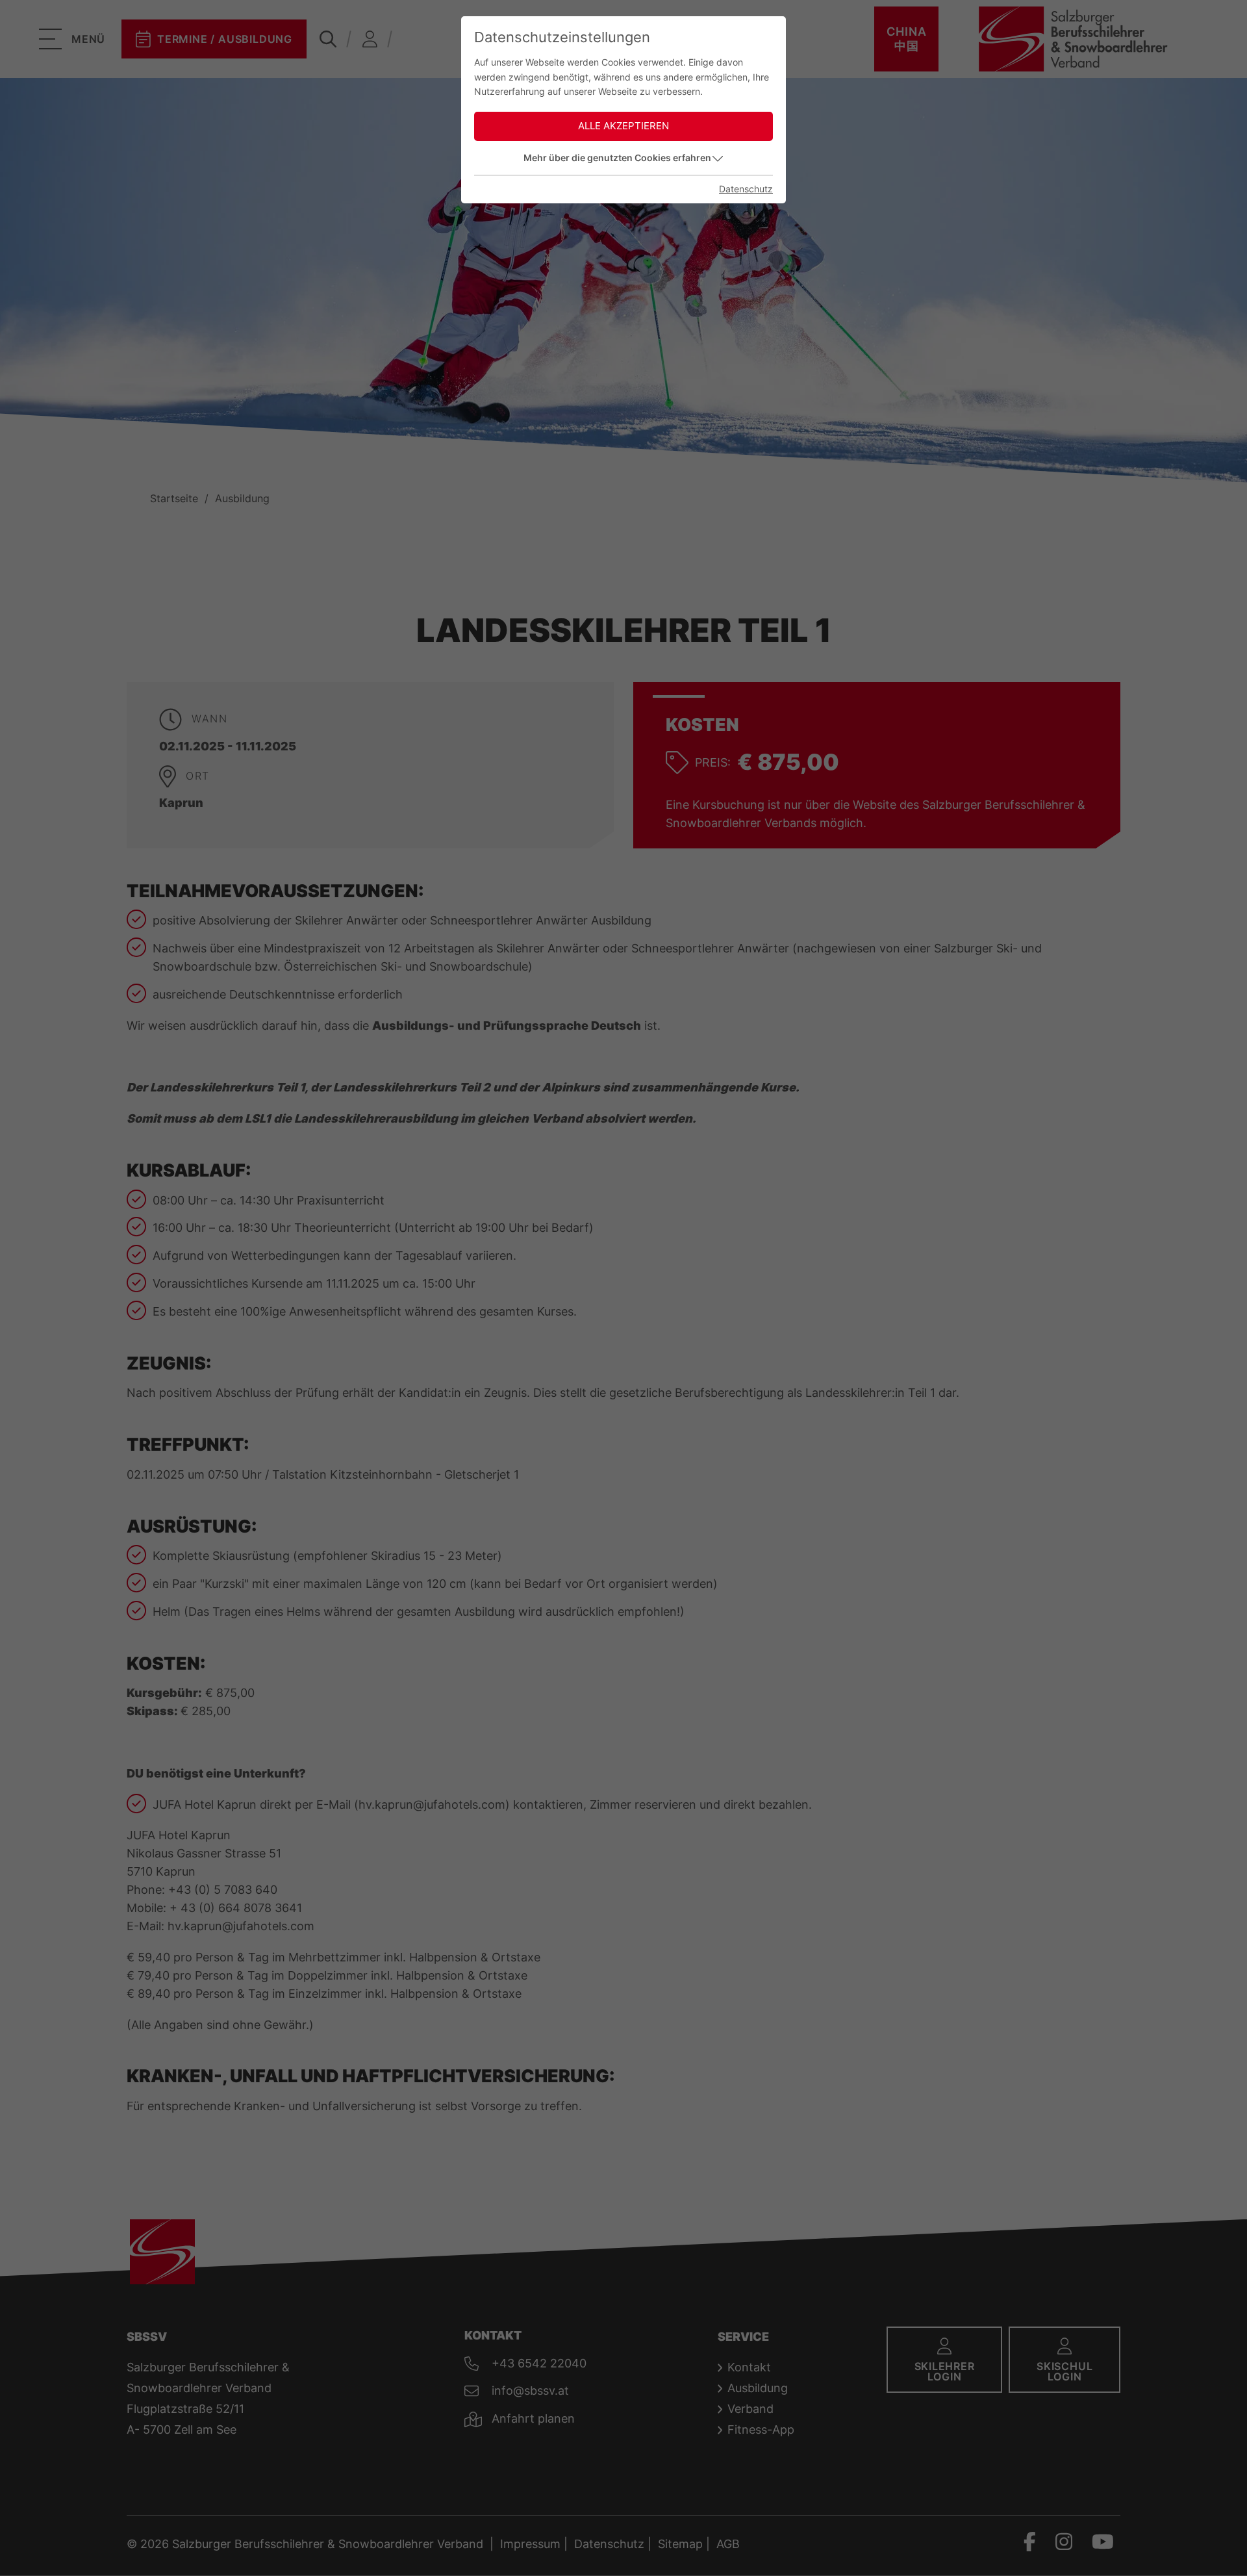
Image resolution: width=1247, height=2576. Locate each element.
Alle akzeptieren (623, 126)
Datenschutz (746, 189)
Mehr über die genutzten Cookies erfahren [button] (617, 158)
